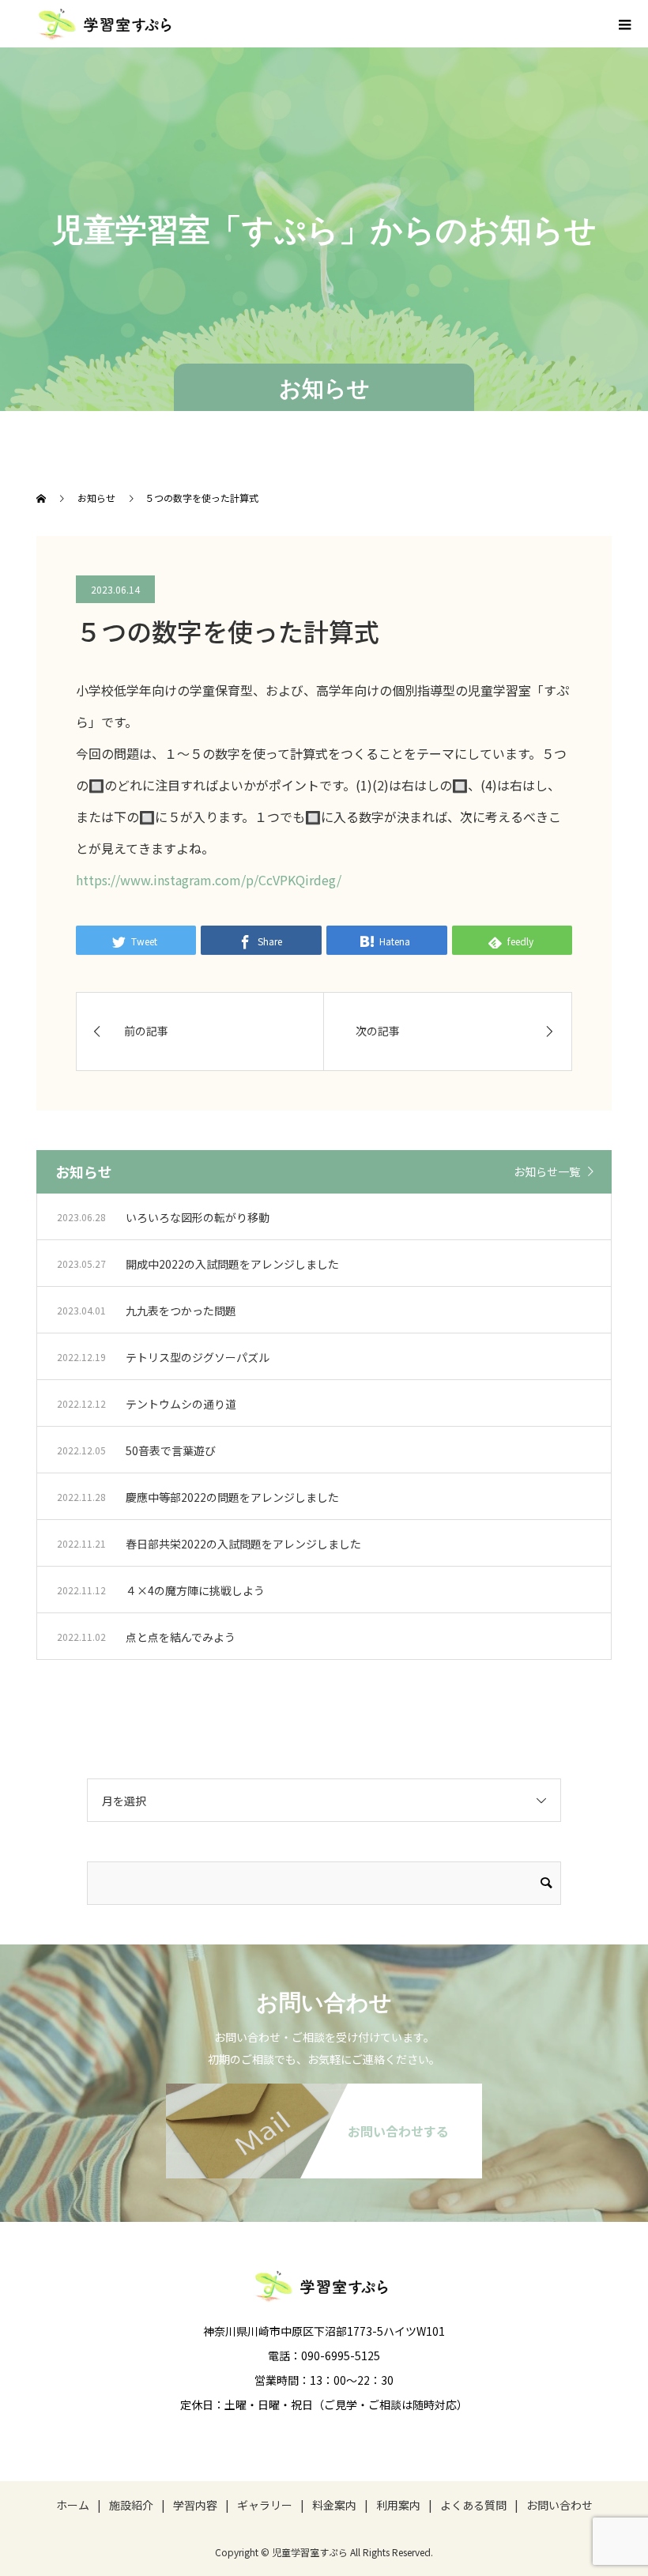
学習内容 (195, 2505)
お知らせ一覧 (547, 1171)
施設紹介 (131, 2505)
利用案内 (398, 2505)
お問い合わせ (559, 2505)
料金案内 (334, 2505)
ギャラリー (265, 2505)
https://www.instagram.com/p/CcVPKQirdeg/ (209, 880)
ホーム (73, 2505)
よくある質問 (473, 2505)
